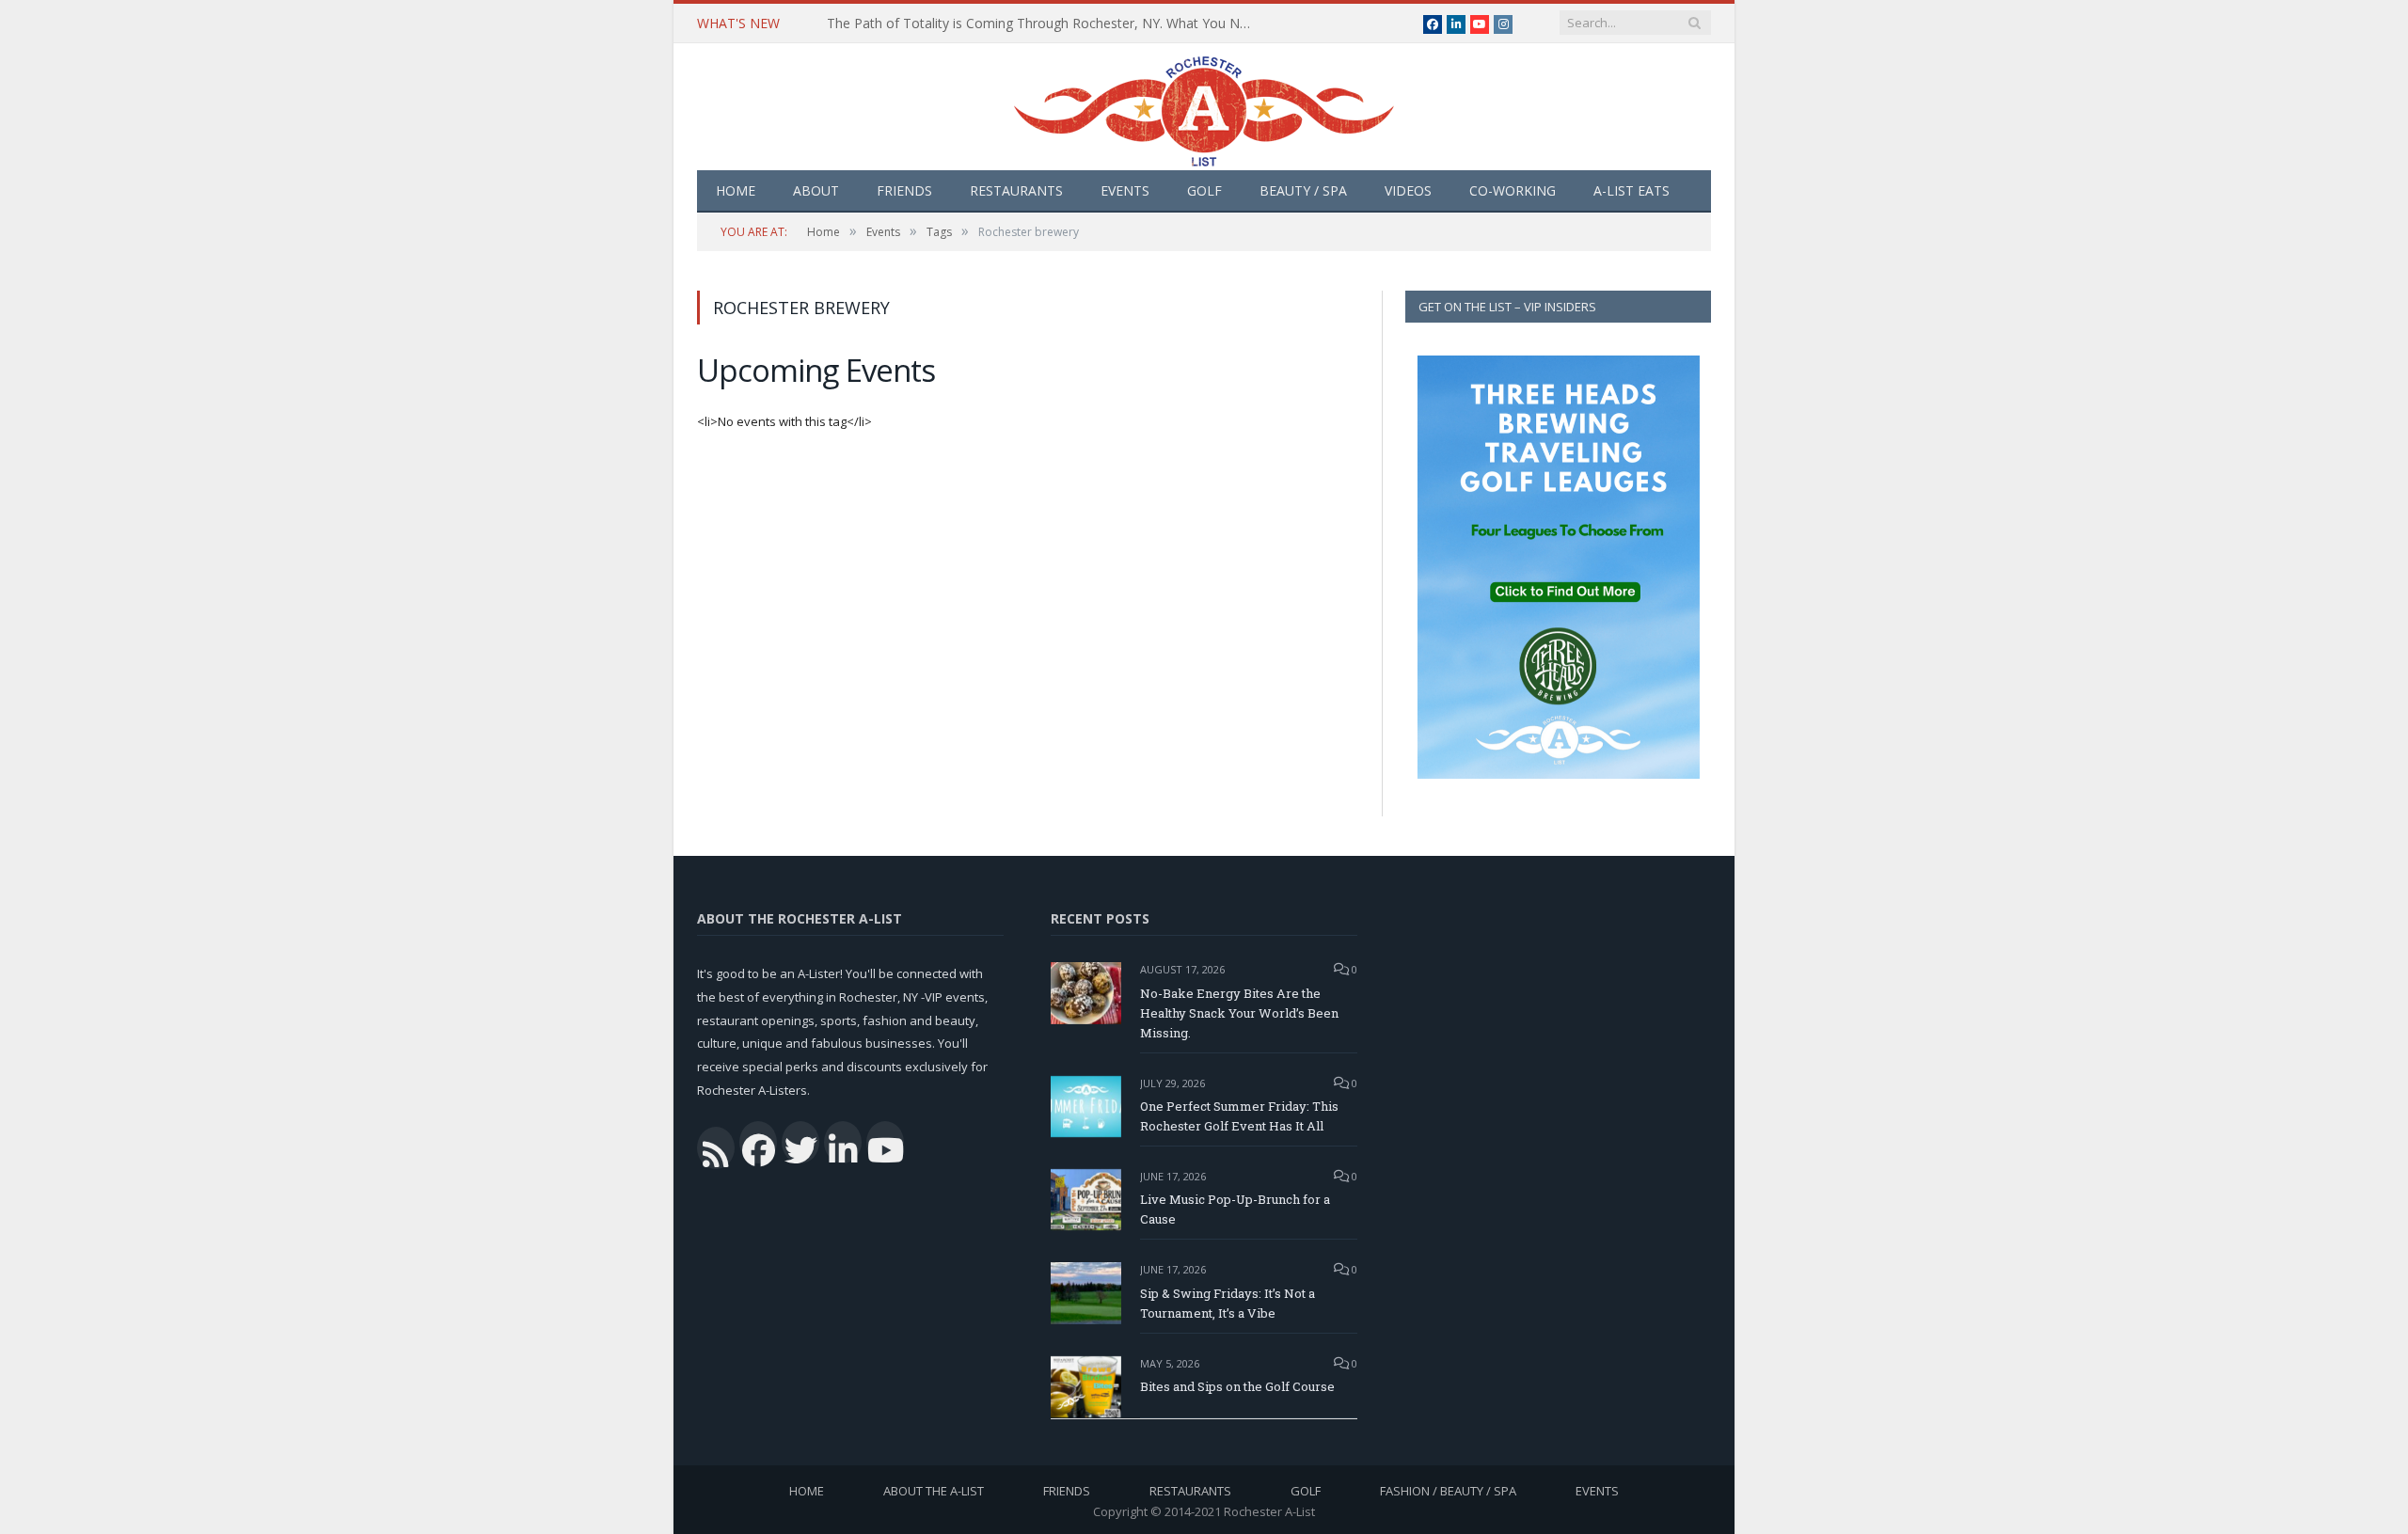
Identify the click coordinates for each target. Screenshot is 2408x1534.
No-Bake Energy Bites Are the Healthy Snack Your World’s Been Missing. (1239, 1013)
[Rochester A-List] (1204, 107)
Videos (1408, 190)
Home (736, 190)
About (816, 190)
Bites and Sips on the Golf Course (1237, 1386)
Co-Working (1513, 190)
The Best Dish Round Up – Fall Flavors (944, 24)
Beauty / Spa (1303, 190)
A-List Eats (1632, 190)
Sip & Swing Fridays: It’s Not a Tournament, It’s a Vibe (1228, 1303)
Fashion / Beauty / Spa (1448, 1491)
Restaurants (1016, 190)
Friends (904, 190)
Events (1125, 190)
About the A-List (934, 1491)
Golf (1204, 190)
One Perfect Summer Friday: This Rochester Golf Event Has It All (1239, 1116)
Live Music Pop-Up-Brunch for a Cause (1235, 1209)
